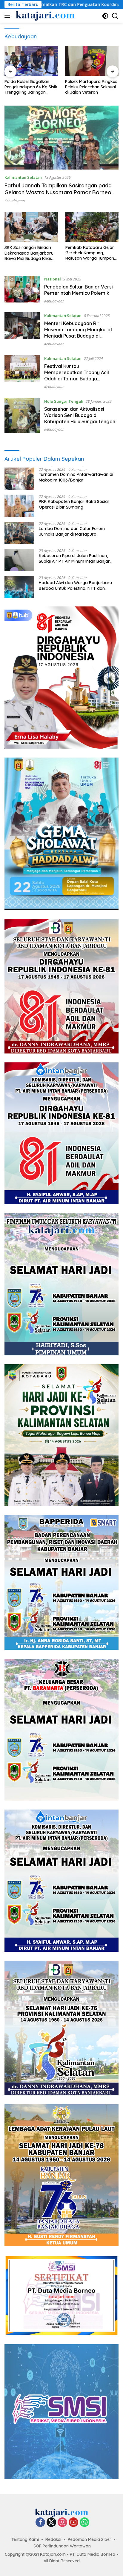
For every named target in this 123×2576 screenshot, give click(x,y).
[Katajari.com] (44, 16)
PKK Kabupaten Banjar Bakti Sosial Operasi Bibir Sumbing (74, 504)
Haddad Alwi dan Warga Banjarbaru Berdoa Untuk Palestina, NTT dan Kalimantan (75, 585)
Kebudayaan (15, 201)
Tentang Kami (25, 2539)
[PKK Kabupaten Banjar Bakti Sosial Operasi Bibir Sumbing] (19, 506)
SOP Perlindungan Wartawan (62, 2546)
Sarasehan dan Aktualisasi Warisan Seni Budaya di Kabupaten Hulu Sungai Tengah (80, 415)
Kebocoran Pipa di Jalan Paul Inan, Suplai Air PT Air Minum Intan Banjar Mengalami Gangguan (74, 558)
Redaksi (53, 2539)
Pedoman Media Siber (90, 2539)
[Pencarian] (115, 16)
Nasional (53, 279)
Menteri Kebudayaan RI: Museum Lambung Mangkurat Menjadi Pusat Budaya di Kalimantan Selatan (78, 333)
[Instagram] (62, 2523)
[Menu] (9, 16)
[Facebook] (40, 2523)
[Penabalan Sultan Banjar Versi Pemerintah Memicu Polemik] (22, 290)
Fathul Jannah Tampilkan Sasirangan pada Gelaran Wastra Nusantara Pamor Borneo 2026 (58, 192)
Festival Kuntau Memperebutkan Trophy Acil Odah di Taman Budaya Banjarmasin (77, 375)
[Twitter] (51, 2523)
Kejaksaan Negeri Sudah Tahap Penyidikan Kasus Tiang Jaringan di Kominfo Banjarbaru (92, 87)
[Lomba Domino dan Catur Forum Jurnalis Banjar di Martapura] (19, 533)
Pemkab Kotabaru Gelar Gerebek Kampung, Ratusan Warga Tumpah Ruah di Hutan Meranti (90, 253)
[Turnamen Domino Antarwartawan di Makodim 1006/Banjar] (19, 479)
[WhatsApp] (84, 2523)
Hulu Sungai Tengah (64, 401)
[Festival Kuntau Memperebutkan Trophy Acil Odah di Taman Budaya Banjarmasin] (22, 372)
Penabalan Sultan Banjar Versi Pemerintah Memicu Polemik (79, 290)
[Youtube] (73, 2523)
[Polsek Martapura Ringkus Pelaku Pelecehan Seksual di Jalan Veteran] (31, 61)
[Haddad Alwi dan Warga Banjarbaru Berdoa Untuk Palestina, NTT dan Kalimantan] (19, 587)
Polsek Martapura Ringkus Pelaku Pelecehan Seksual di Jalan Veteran (31, 87)
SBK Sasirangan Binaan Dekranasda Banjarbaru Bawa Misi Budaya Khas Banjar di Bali (29, 253)
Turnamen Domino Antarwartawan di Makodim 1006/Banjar (76, 477)
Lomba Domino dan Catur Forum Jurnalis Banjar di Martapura (72, 531)
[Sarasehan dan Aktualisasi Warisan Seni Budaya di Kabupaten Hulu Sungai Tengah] (22, 416)
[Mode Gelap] (105, 16)
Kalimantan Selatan (23, 177)
